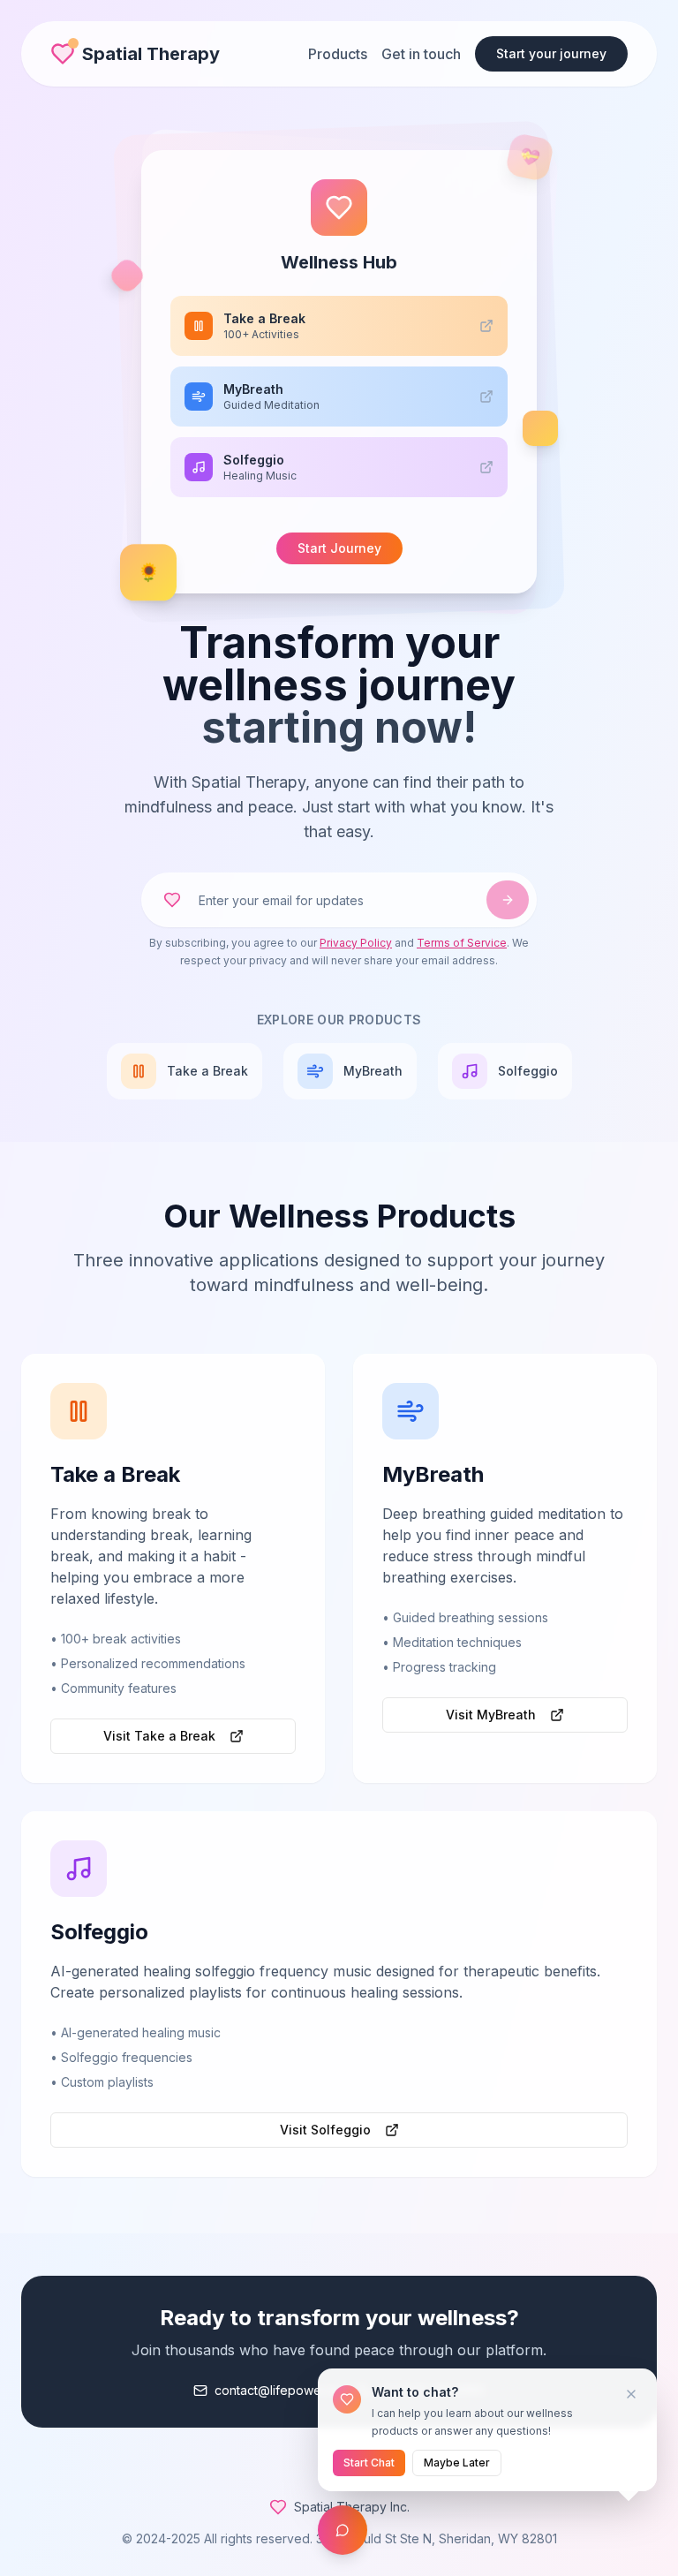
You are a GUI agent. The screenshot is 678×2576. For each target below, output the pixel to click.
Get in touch (421, 54)
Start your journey (551, 53)
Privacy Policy (356, 943)
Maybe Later (457, 2463)
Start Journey (339, 548)
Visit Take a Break (159, 1736)
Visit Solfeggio (325, 2130)
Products (338, 54)
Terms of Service (462, 943)
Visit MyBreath (491, 1715)
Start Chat (369, 2463)
